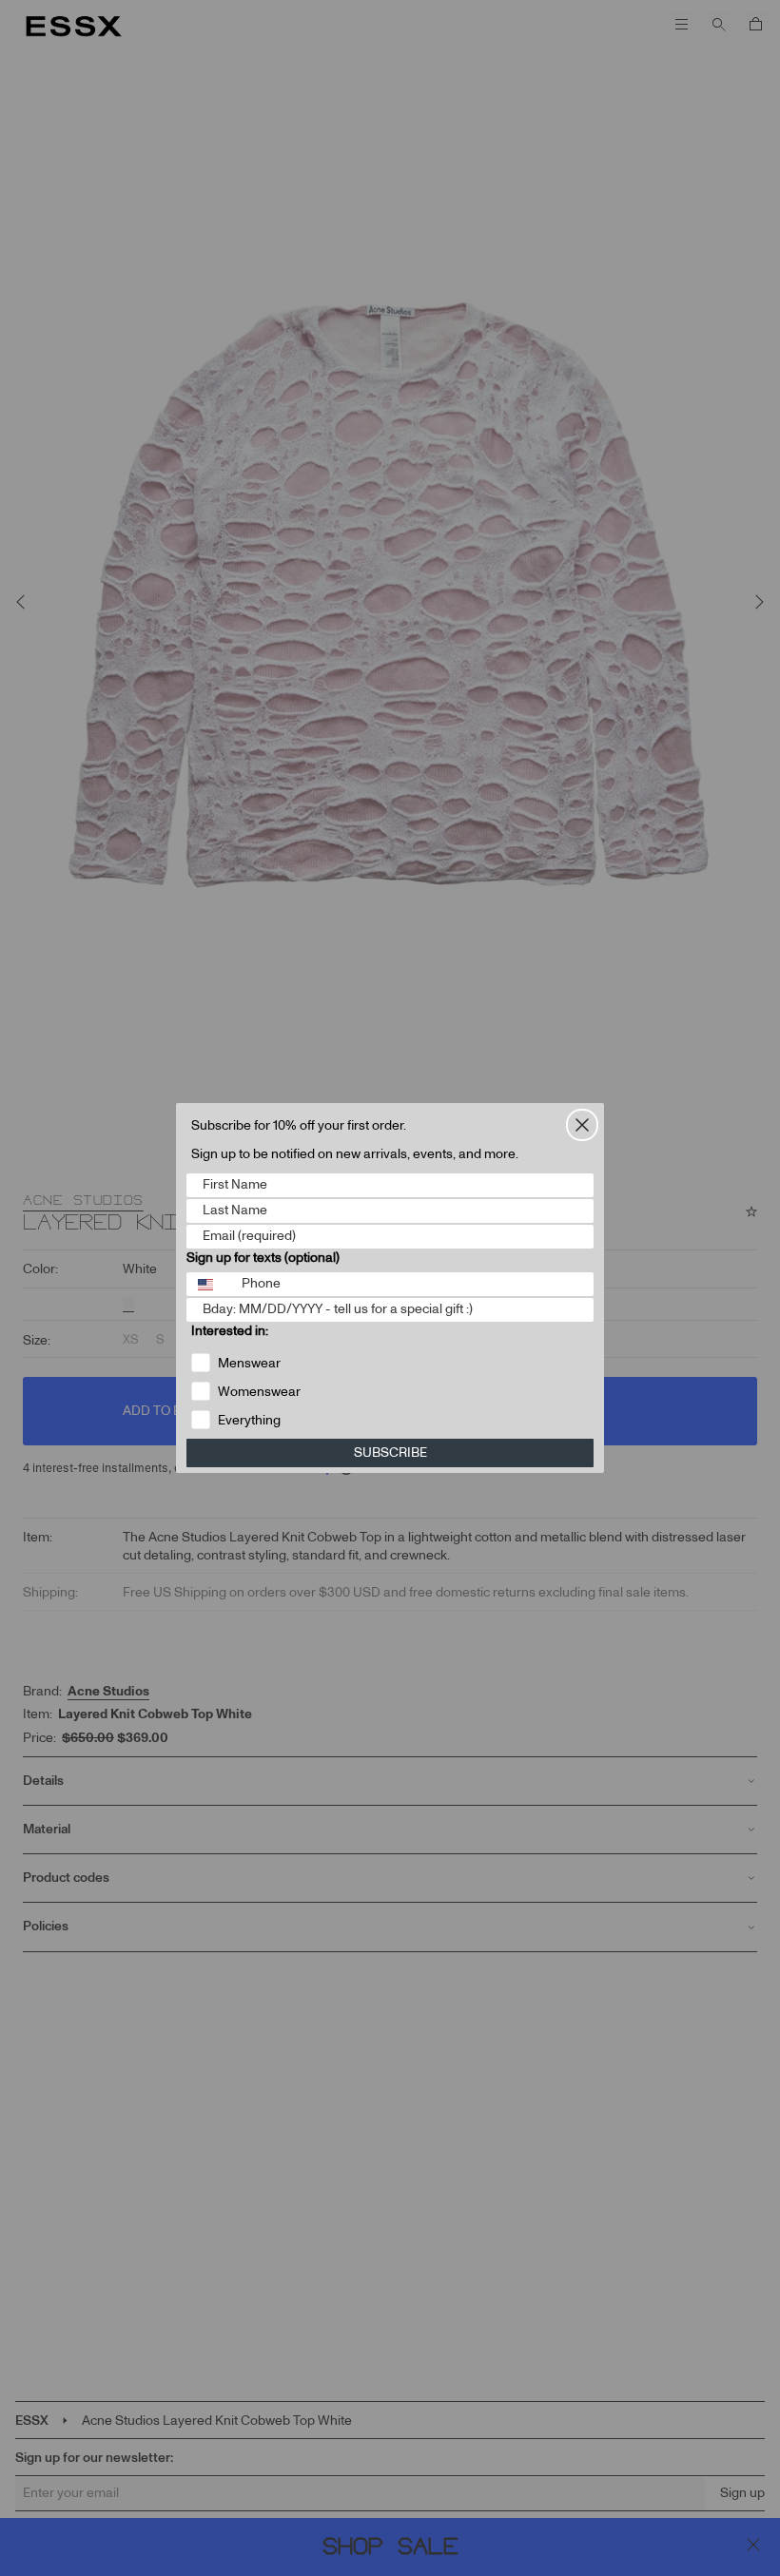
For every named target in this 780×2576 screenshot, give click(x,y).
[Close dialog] (582, 1125)
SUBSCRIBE (390, 1453)
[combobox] (210, 1284)
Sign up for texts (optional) (263, 1258)
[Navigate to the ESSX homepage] (74, 27)
